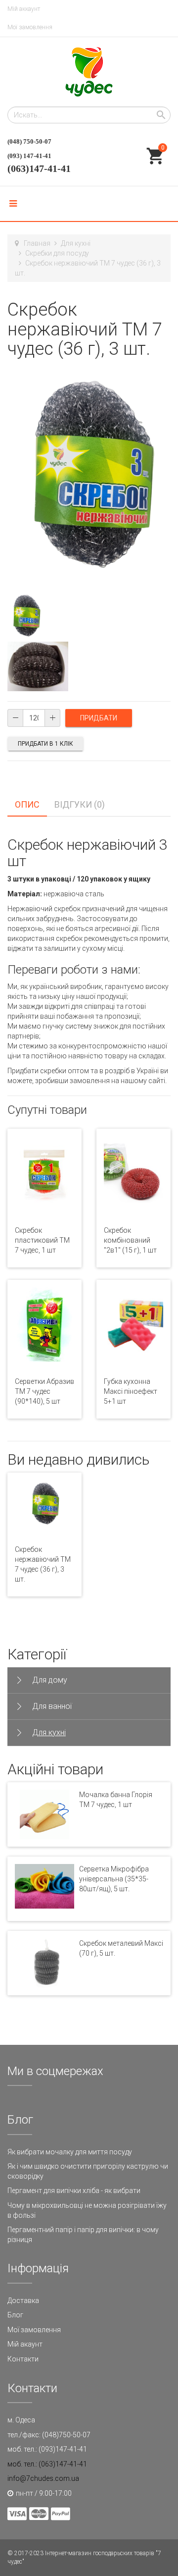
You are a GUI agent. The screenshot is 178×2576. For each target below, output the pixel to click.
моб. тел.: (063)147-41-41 (47, 2464)
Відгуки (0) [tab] (80, 804)
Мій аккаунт (24, 9)
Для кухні (76, 243)
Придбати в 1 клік (45, 744)
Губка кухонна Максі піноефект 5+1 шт (131, 1391)
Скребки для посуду (57, 253)
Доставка (23, 2301)
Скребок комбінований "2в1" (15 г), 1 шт (130, 1240)
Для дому (50, 1680)
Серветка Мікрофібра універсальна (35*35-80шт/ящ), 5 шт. (114, 1879)
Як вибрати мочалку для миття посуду (70, 2152)
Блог (15, 2315)
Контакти (23, 2359)
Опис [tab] (27, 804)
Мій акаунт (25, 2344)
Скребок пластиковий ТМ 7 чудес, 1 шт (42, 1240)
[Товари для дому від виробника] (89, 72)
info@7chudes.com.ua (43, 2478)
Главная (37, 243)
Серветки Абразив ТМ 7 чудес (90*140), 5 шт (44, 1391)
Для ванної (52, 1706)
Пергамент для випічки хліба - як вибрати (74, 2191)
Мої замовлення (30, 27)
